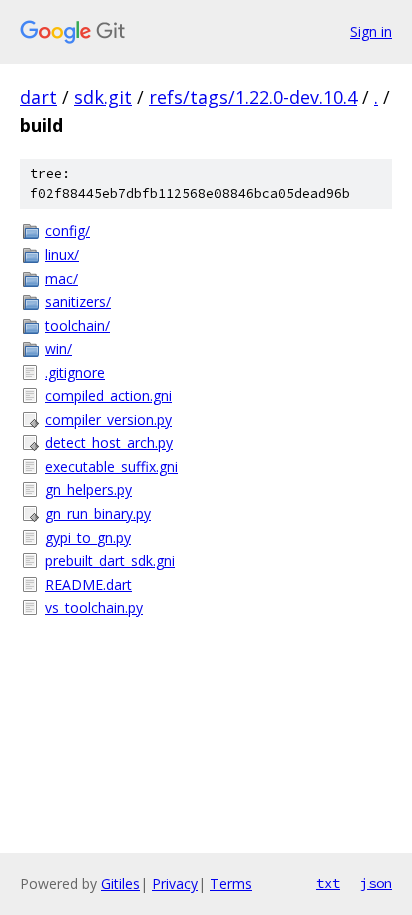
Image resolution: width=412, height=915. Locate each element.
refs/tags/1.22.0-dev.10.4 (253, 97)
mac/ (61, 278)
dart (38, 97)
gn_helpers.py (88, 489)
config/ (67, 230)
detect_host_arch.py (109, 442)
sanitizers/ (78, 301)
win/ (58, 348)
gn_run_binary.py (98, 513)
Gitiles (120, 883)
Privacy (175, 883)
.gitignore (75, 372)
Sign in (371, 31)
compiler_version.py (108, 419)
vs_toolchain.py (94, 607)
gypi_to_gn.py (88, 537)
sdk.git (103, 97)
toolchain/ (77, 325)
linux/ (62, 254)
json (376, 883)
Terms (231, 883)
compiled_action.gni (108, 395)
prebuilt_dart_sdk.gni (110, 560)
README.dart (88, 584)
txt (328, 883)
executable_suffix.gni (111, 466)
